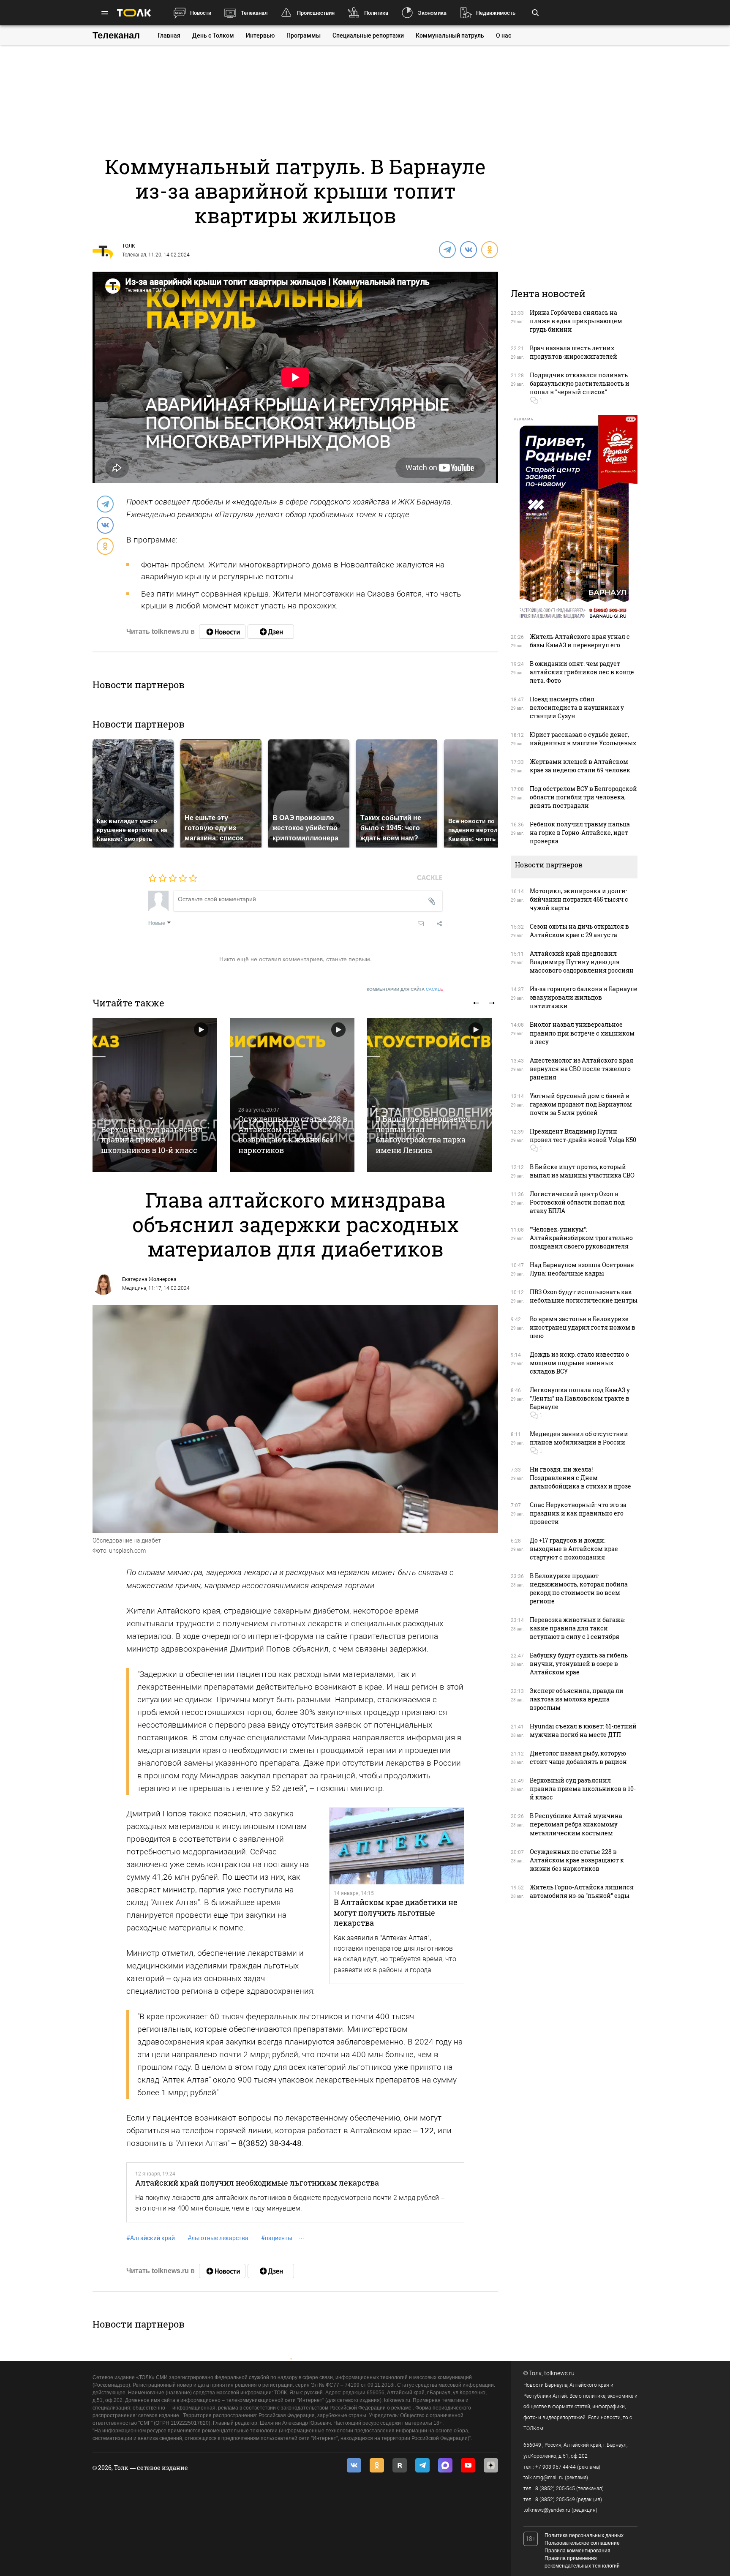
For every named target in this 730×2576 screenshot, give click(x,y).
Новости (201, 13)
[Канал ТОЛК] (271, 632)
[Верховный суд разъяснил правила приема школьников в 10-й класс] (155, 1095)
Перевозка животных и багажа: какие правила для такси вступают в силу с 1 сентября (577, 1628)
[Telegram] (447, 249)
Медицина (134, 1288)
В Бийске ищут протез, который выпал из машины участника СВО (582, 1171)
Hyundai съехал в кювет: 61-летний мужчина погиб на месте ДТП (583, 1730)
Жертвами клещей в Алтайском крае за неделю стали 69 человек (580, 766)
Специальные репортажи (368, 35)
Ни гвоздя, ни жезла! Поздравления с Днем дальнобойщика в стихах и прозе (580, 1478)
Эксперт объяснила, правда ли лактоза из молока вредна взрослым (577, 1699)
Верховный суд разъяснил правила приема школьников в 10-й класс (152, 1140)
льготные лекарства (218, 2238)
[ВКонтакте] (468, 249)
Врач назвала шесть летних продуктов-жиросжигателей (573, 352)
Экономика (432, 13)
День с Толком (213, 35)
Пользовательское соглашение (582, 2543)
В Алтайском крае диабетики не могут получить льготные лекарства (396, 1912)
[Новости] (222, 632)
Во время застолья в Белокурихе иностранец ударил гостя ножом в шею (583, 1327)
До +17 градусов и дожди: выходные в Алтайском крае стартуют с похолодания (574, 1549)
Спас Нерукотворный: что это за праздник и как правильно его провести (578, 1513)
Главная (169, 35)
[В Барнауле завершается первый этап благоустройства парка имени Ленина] (429, 1095)
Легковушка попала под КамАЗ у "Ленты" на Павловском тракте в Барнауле (580, 1398)
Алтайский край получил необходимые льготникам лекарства (257, 2183)
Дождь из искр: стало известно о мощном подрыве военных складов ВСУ (579, 1363)
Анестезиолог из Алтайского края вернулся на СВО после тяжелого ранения (582, 1069)
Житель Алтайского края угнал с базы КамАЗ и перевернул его (580, 641)
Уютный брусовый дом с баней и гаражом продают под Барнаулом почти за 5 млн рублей (581, 1104)
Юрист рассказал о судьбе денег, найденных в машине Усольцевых (583, 739)
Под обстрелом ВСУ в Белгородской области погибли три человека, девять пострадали (583, 797)
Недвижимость (496, 13)
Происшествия (316, 13)
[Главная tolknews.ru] (134, 13)
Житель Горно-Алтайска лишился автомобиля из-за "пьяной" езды (582, 1891)
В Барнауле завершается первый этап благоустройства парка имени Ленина (423, 1134)
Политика (376, 13)
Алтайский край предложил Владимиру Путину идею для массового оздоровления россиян (582, 962)
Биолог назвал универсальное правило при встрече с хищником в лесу (582, 1033)
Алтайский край (151, 2238)
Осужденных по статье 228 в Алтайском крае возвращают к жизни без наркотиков (293, 1134)
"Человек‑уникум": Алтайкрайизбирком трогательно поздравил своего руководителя (581, 1238)
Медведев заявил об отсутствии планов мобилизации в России (579, 1438)
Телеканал (254, 13)
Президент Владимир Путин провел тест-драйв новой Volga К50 (583, 1135)
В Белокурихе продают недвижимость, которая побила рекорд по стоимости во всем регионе (579, 1588)
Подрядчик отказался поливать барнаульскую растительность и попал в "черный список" (580, 383)
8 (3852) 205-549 (555, 2500)
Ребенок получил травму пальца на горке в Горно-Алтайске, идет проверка (580, 833)
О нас (504, 35)
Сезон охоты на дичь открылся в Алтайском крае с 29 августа (579, 931)
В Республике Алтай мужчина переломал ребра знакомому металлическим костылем (576, 1824)
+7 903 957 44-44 (556, 2467)
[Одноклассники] (489, 249)
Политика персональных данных (584, 2535)
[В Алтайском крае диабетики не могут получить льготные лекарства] (397, 1846)
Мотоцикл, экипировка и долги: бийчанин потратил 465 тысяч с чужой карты (579, 899)
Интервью (260, 35)
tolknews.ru (559, 2373)
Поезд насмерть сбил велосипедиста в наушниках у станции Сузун (577, 707)
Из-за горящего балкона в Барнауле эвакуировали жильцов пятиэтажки (584, 997)
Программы (304, 35)
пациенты (277, 2238)
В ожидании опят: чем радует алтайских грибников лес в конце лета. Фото (582, 672)
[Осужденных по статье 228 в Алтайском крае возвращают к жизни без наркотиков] (292, 1095)
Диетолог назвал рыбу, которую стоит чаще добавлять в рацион (578, 1757)
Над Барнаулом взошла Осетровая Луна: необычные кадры (582, 1269)
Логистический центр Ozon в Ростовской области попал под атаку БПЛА (577, 1202)
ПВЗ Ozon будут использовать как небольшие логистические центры (584, 1296)
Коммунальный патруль (450, 35)
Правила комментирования (577, 2551)
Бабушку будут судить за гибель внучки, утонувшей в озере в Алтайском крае (579, 1664)
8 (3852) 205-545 (555, 2489)
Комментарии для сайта (405, 989)
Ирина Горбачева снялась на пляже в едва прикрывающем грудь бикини (576, 321)
